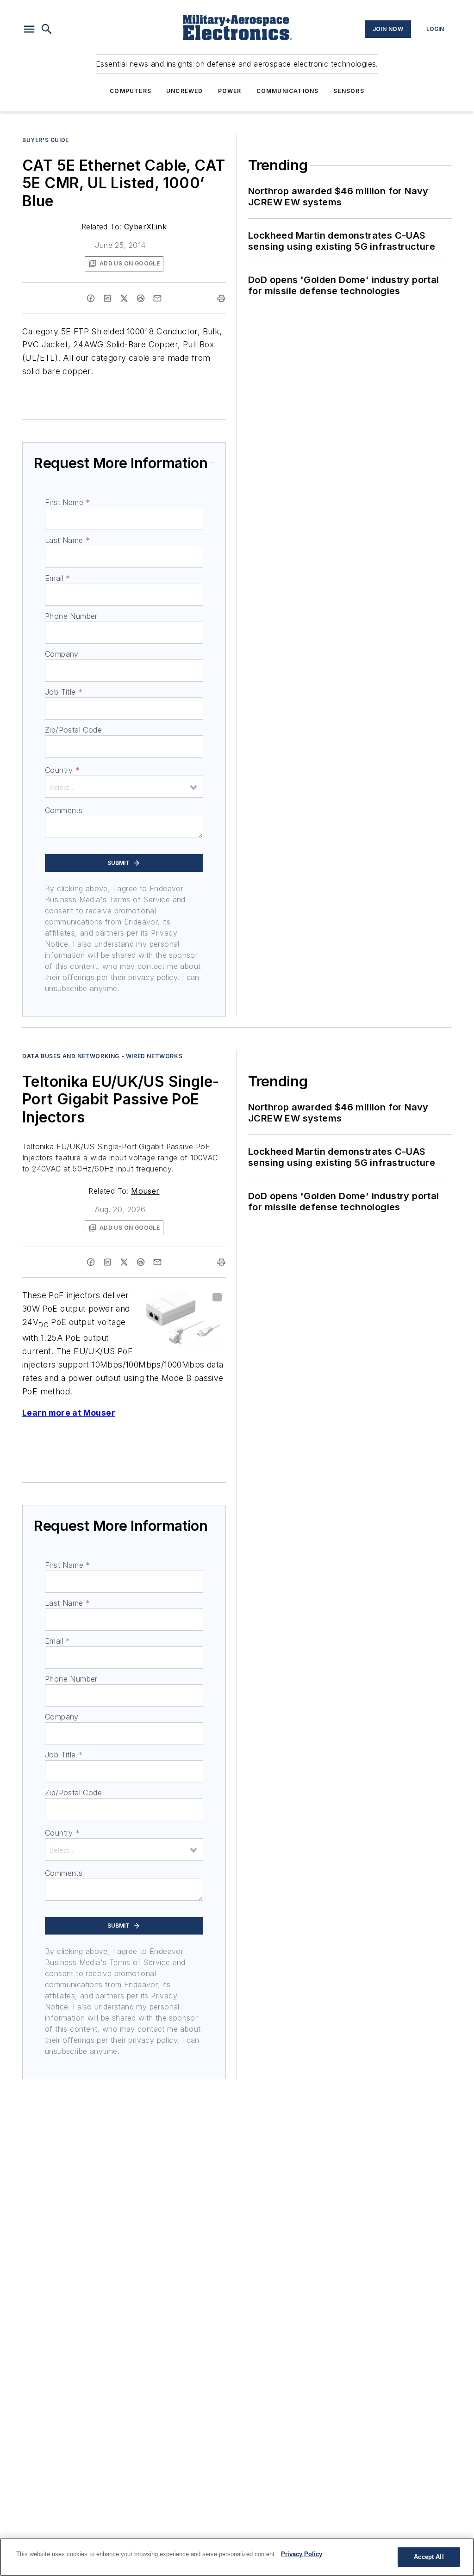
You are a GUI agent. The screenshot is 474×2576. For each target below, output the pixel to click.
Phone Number (71, 616)
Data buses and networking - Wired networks (102, 1056)
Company (62, 654)
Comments (64, 810)
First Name (67, 502)
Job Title (64, 692)
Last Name (67, 540)
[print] (221, 298)
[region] (237, 2557)
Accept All (429, 2557)
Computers (131, 91)
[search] (47, 29)
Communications (288, 91)
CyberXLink (145, 227)
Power (230, 91)
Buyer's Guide (46, 140)
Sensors (349, 91)
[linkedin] (107, 298)
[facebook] (91, 298)
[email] (157, 298)
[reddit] (141, 298)
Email (57, 578)
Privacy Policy (302, 2554)
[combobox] (124, 787)
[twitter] (124, 298)
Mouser (145, 1191)
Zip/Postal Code (73, 730)
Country (62, 770)
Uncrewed (185, 91)
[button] (29, 29)
